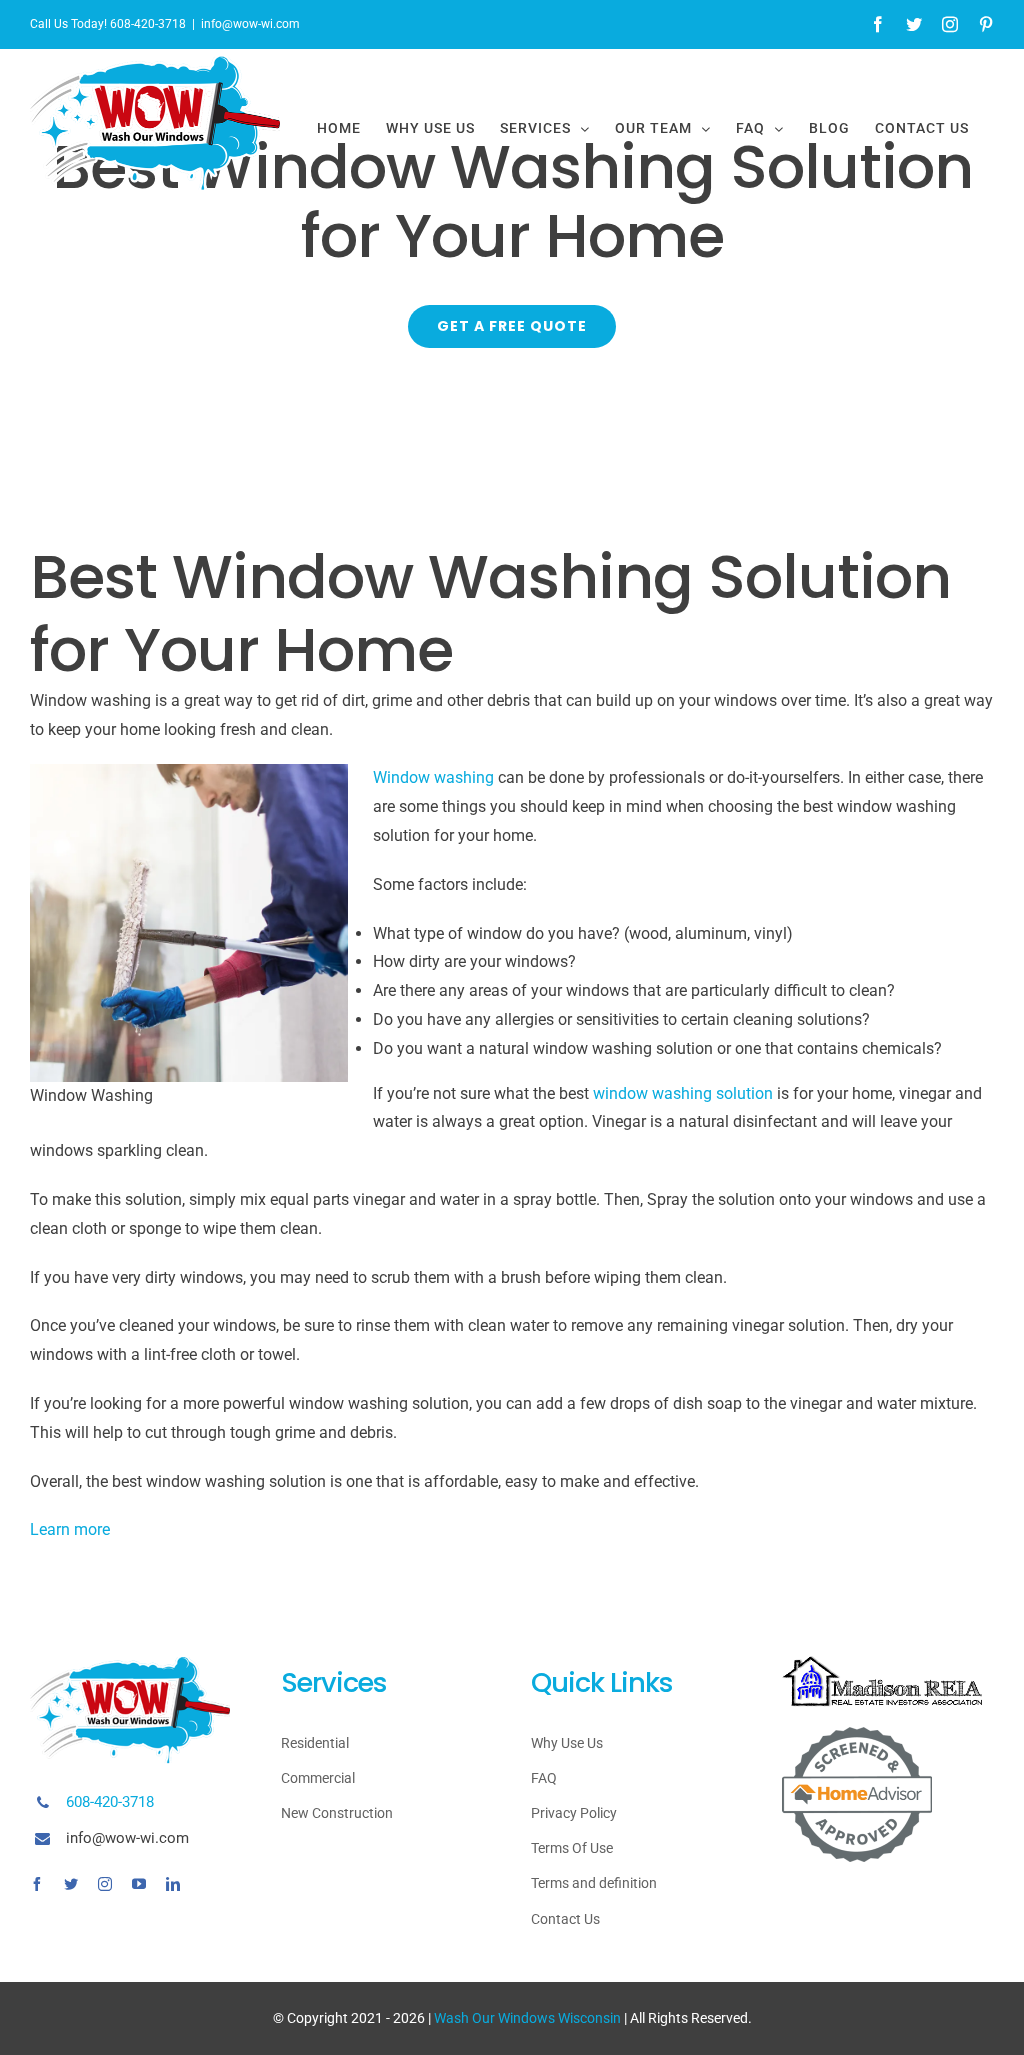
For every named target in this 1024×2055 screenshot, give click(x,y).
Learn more (70, 1529)
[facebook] (37, 1884)
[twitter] (71, 1884)
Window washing (433, 777)
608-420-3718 (110, 1802)
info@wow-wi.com (250, 24)
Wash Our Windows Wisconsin (527, 2018)
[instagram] (105, 1884)
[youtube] (139, 1884)
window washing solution (683, 1093)
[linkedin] (173, 1884)
